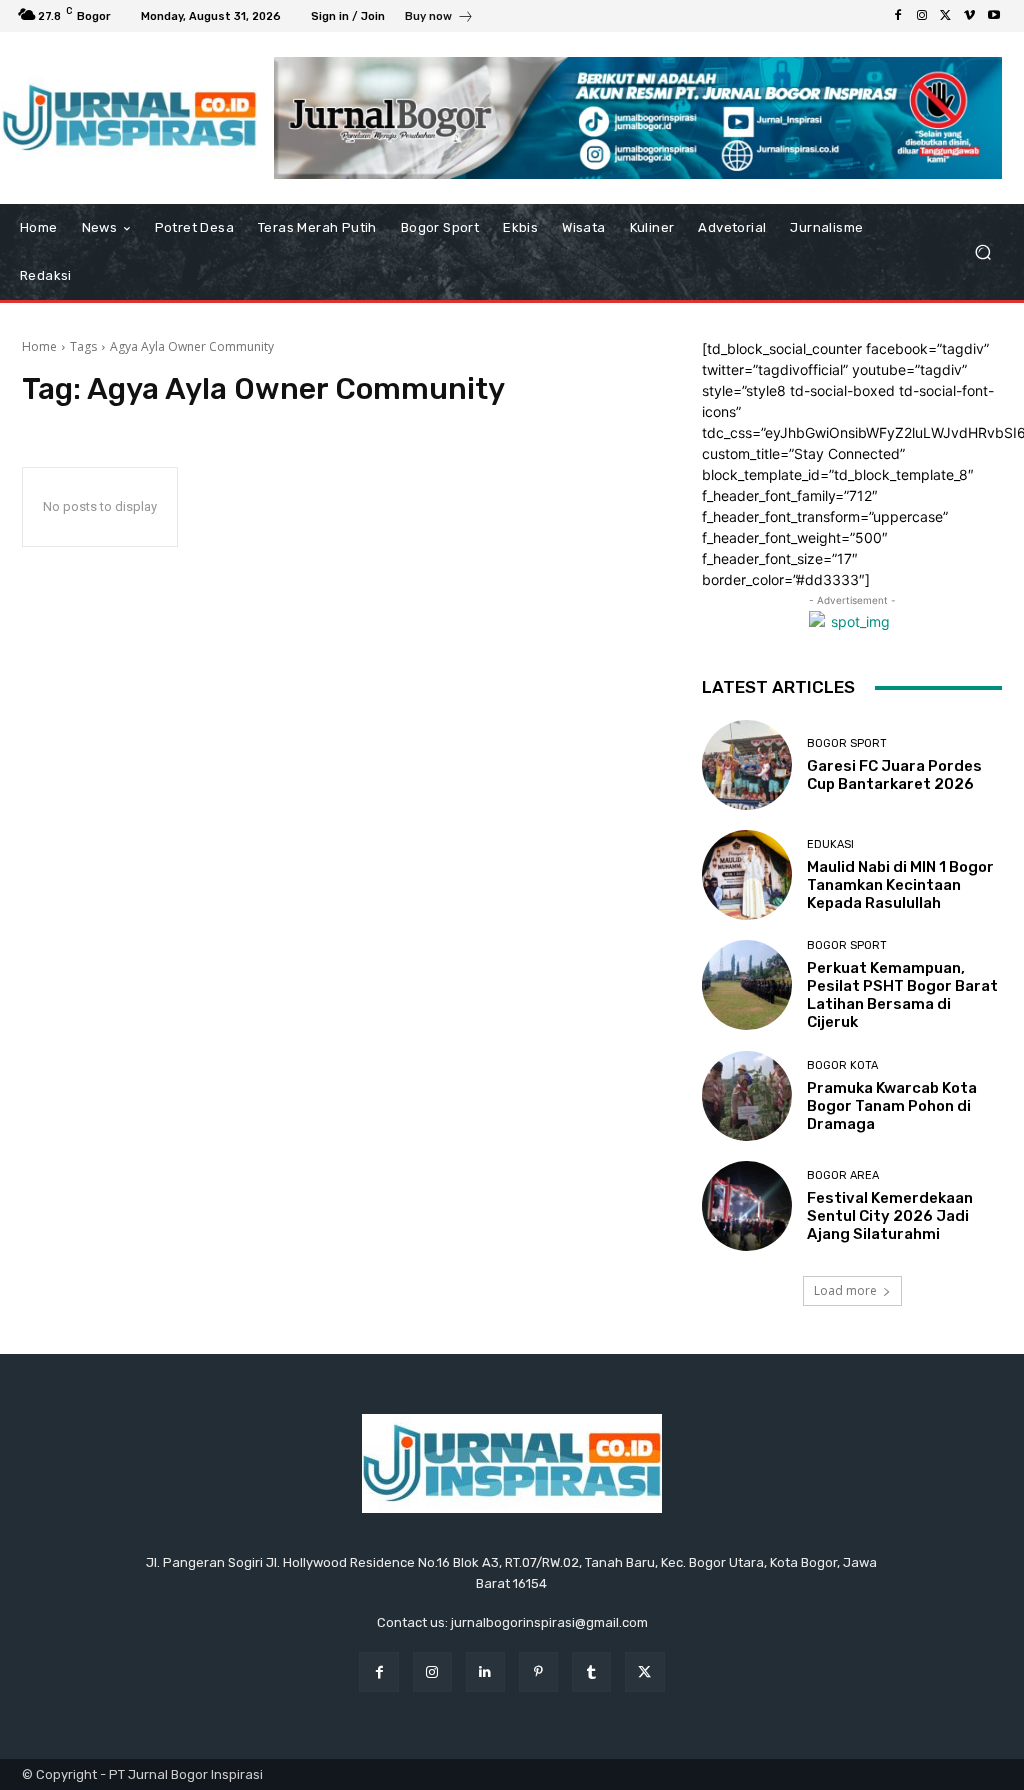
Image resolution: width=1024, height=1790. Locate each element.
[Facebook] (898, 16)
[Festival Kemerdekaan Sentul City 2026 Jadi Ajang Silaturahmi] (747, 1206)
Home (39, 346)
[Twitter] (946, 16)
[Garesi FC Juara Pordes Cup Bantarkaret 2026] (747, 765)
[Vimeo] (970, 16)
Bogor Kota (842, 1065)
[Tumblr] (591, 1671)
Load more (845, 1290)
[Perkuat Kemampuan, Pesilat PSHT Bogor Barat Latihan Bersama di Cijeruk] (747, 985)
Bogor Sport (847, 743)
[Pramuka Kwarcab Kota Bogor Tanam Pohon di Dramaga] (747, 1096)
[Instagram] (922, 16)
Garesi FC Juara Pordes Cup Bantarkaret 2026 (894, 775)
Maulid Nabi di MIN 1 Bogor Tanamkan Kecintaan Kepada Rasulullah (900, 885)
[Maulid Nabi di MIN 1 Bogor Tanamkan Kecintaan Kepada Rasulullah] (747, 875)
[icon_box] (439, 18)
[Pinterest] (538, 1671)
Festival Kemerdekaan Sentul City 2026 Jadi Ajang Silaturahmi (890, 1216)
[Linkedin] (485, 1671)
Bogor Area (843, 1175)
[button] (982, 252)
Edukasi (830, 844)
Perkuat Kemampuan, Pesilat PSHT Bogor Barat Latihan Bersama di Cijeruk (902, 995)
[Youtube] (994, 16)
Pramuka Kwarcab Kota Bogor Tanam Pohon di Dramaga (892, 1106)
